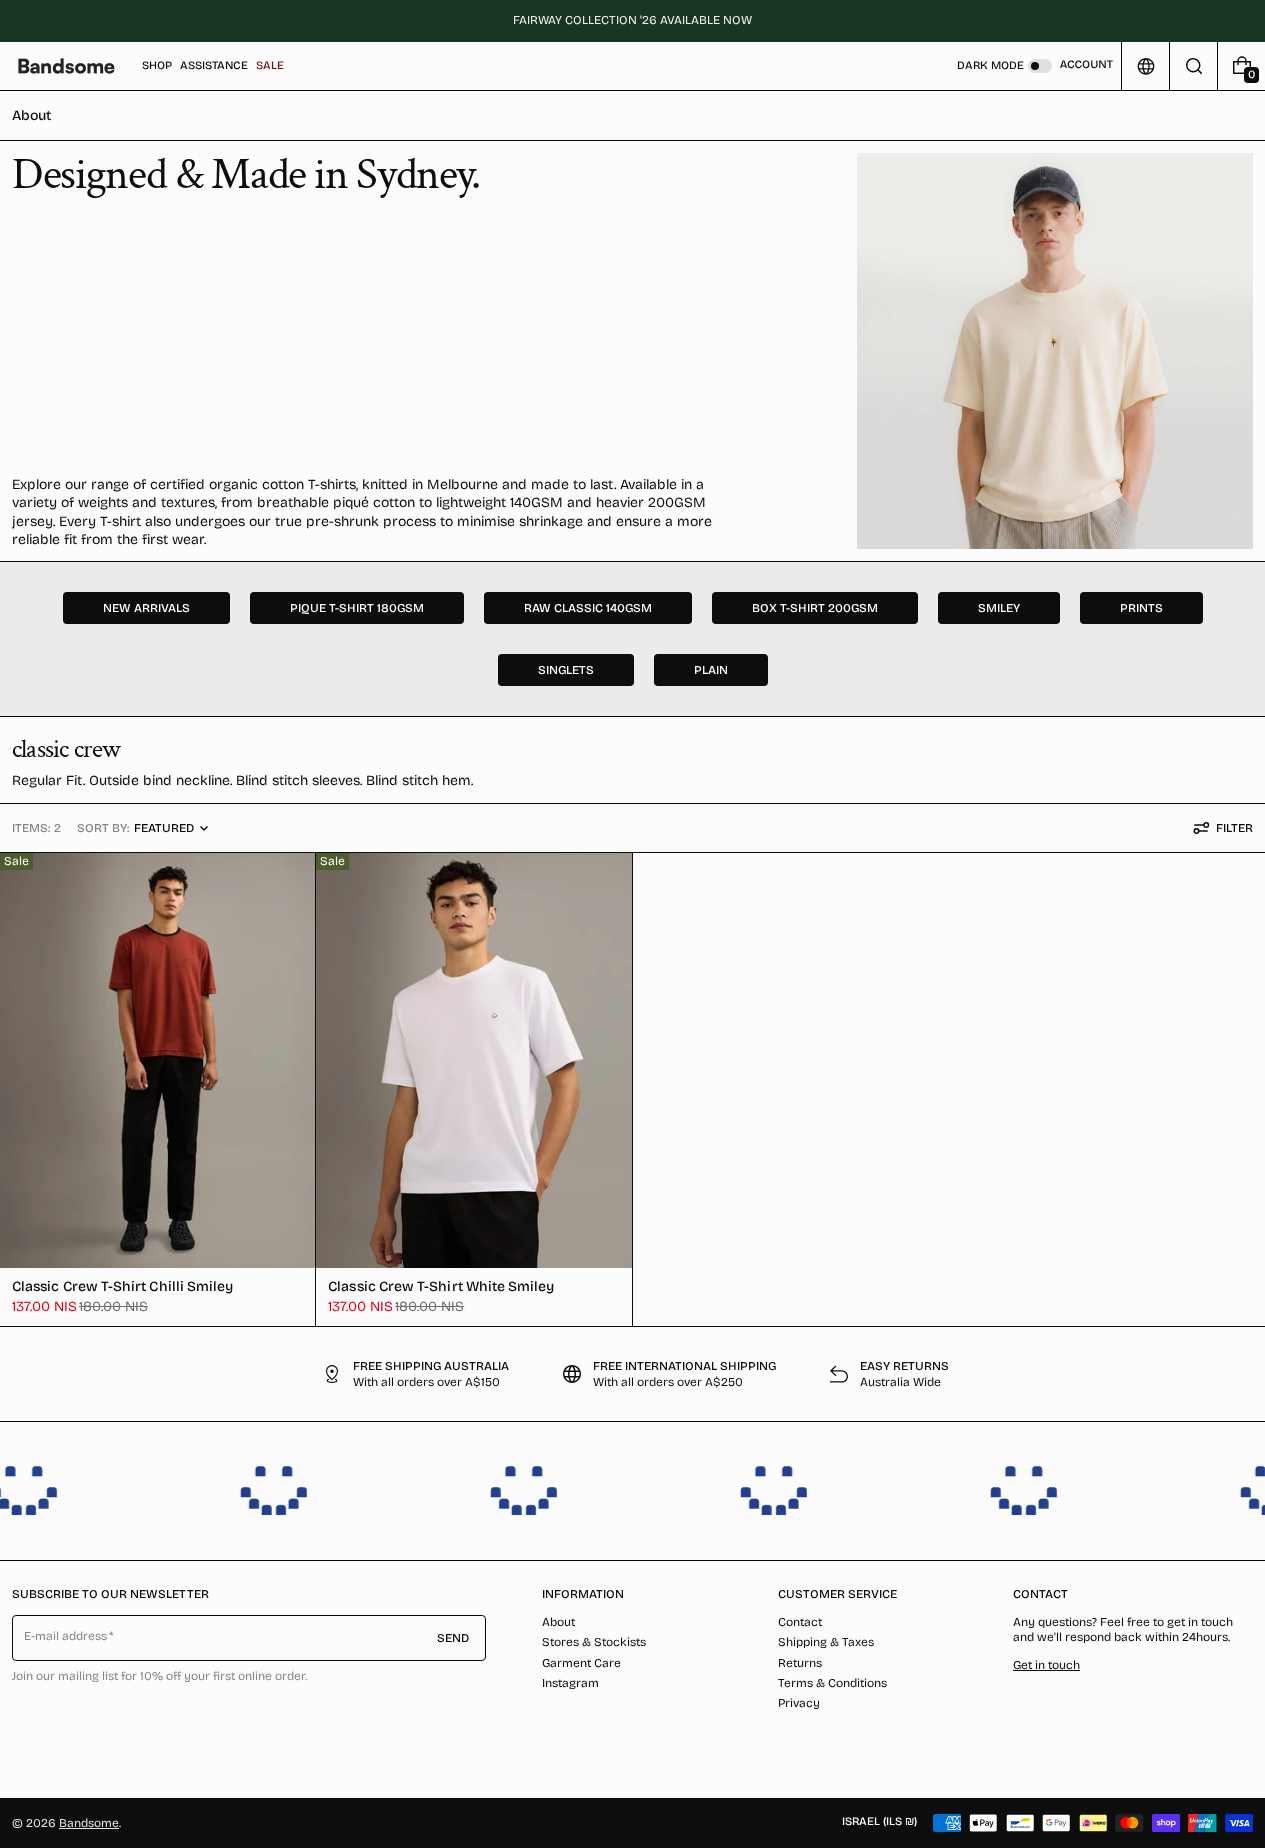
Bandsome (89, 1823)
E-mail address (66, 1636)
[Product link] (157, 1089)
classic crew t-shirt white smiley (441, 1286)
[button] (1193, 66)
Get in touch (1046, 1665)
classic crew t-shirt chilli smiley (122, 1286)
